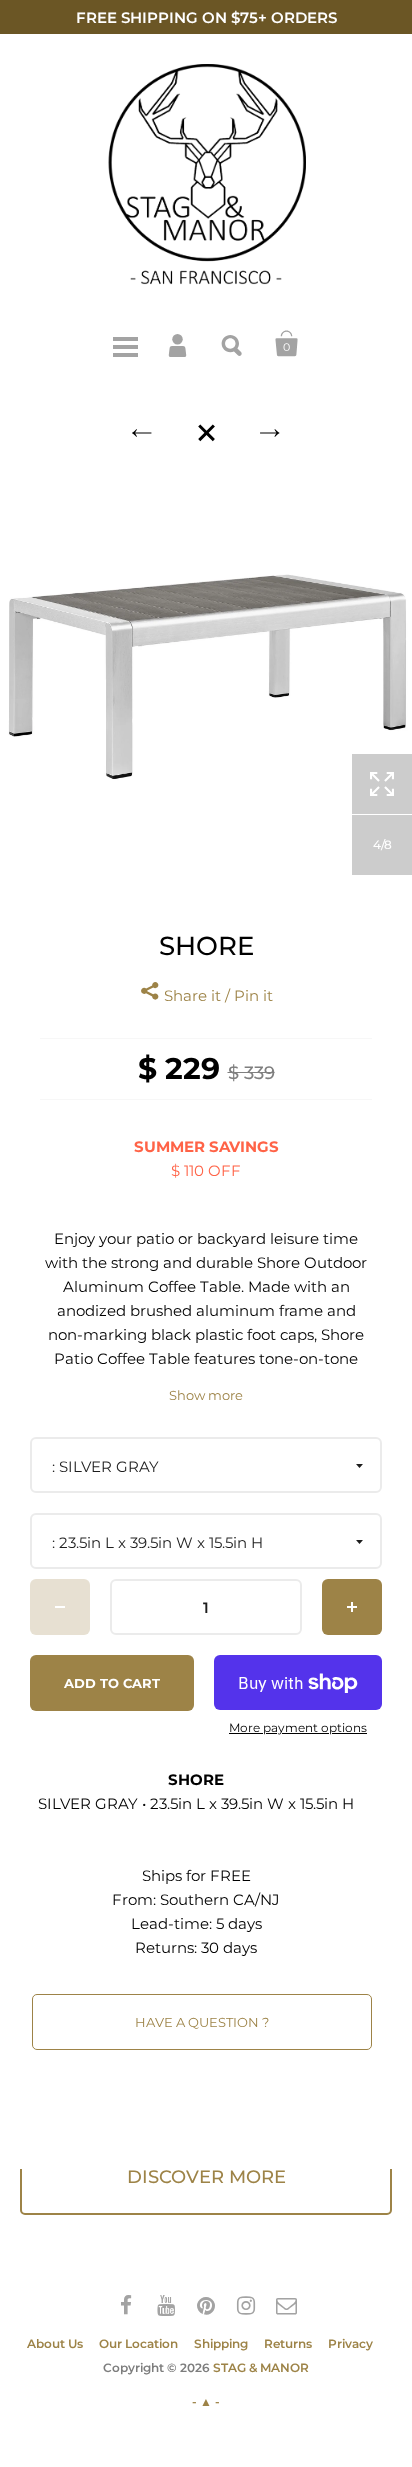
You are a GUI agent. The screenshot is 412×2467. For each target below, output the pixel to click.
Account (179, 344)
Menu (125, 344)
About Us (55, 2343)
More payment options (298, 1728)
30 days (229, 1947)
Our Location (138, 2343)
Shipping (221, 2343)
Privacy (350, 2343)
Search (233, 344)
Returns (288, 2343)
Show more (206, 1395)
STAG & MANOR (261, 2367)
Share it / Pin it (216, 995)
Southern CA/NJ (220, 1899)
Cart (287, 344)
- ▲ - (206, 2401)
